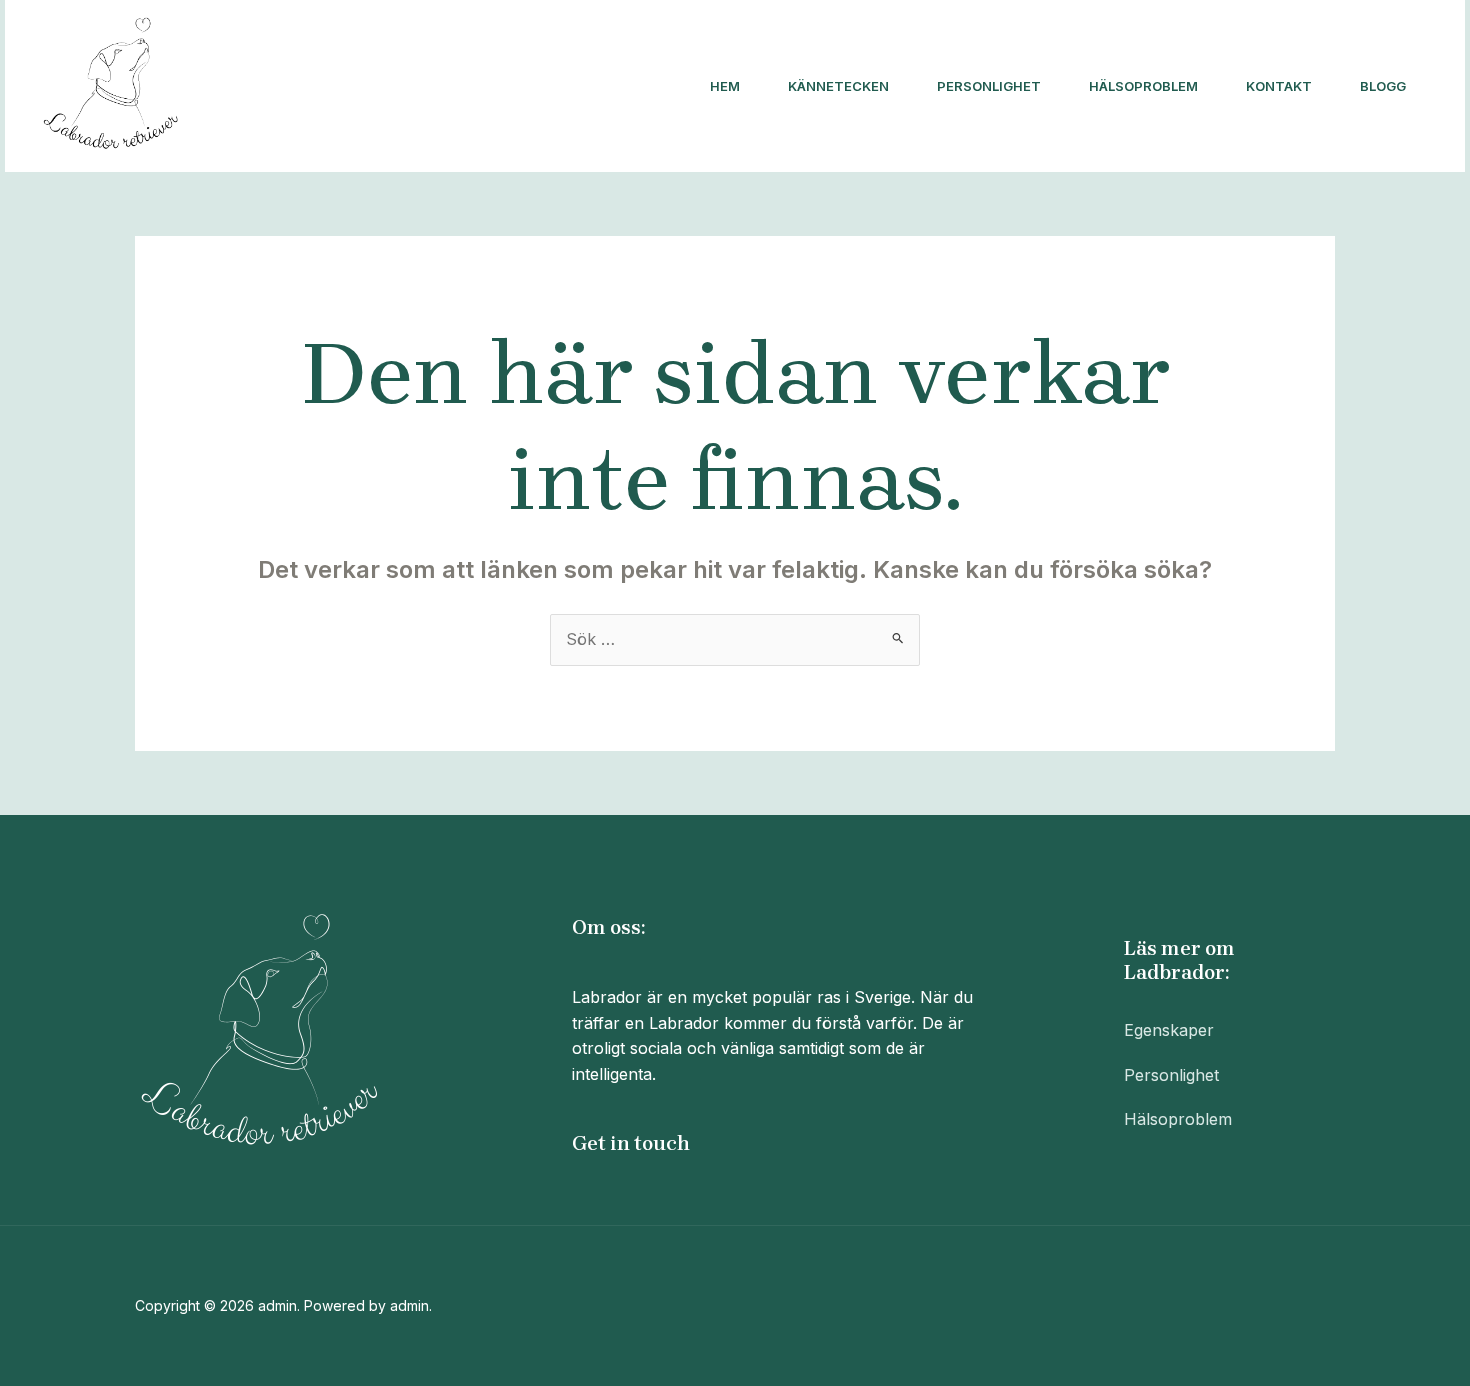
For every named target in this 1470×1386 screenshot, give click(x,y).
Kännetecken (838, 86)
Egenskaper (1169, 1030)
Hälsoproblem (1143, 86)
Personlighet (989, 86)
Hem (725, 86)
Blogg (1383, 86)
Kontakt (1279, 86)
